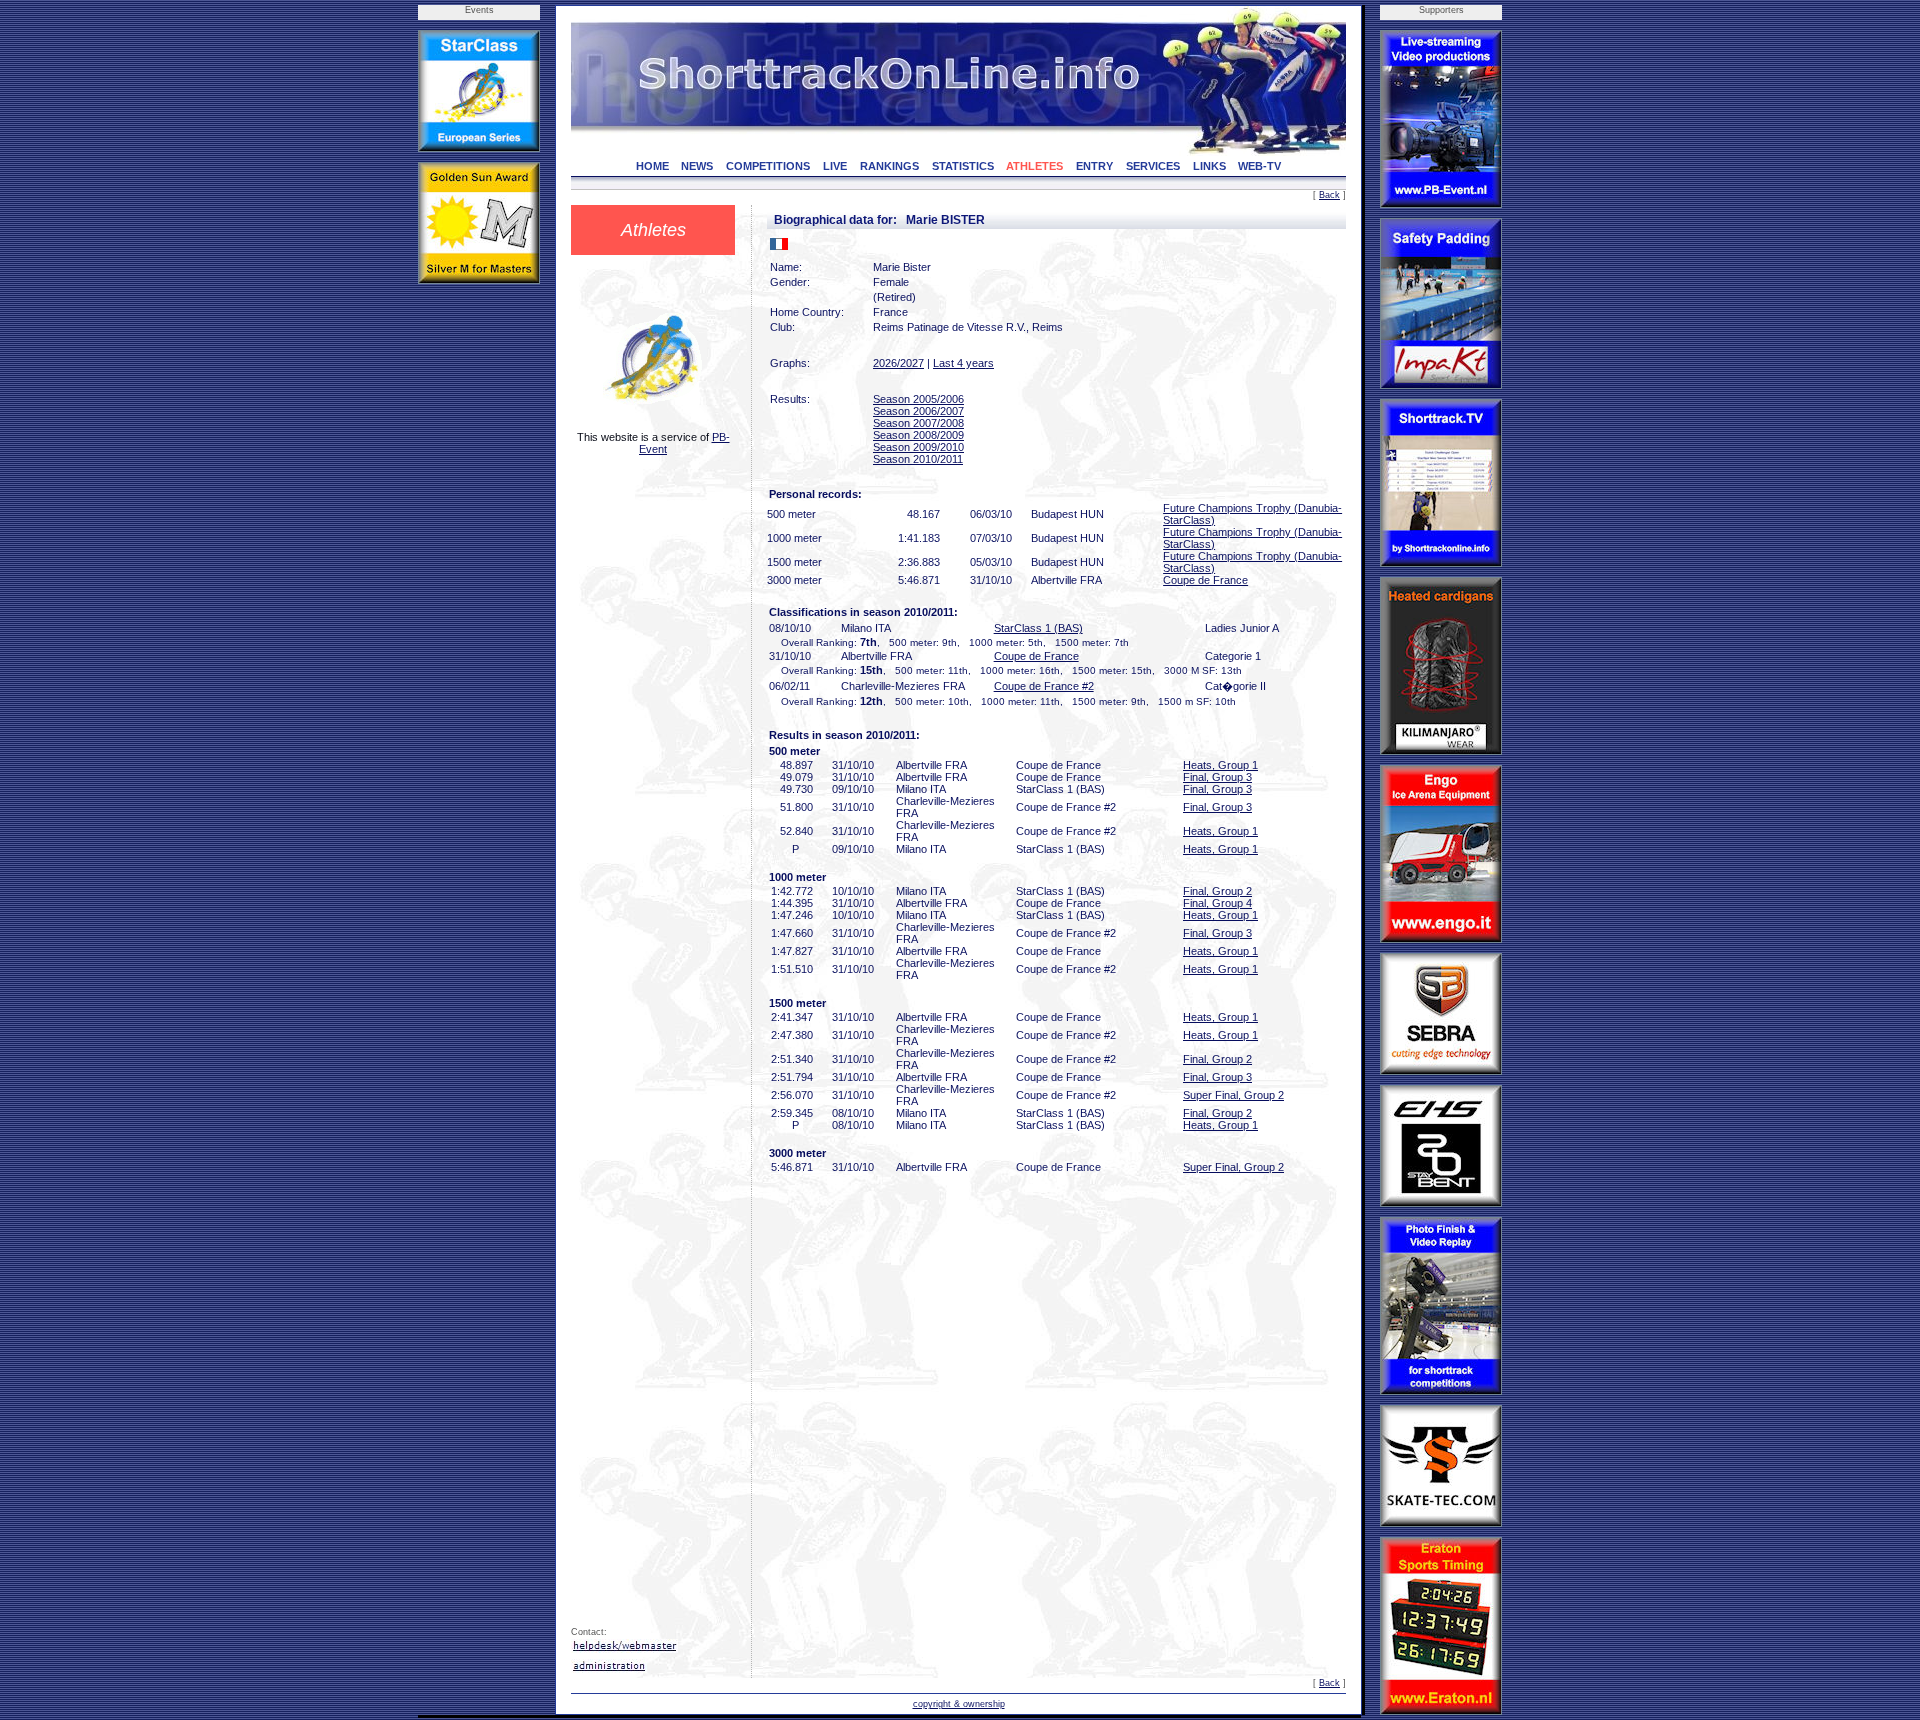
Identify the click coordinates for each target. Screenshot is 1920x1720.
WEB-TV (1259, 166)
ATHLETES (1034, 166)
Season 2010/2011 (918, 459)
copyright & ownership (959, 1704)
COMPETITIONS (768, 166)
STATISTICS (963, 166)
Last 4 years (963, 363)
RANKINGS (889, 166)
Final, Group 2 (1217, 891)
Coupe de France (1205, 580)
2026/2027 (898, 363)
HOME (652, 166)
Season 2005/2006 (918, 399)
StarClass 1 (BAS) (1038, 628)
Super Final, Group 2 (1233, 1095)
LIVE (835, 166)
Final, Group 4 (1217, 903)
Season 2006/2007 (918, 411)
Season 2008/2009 (918, 435)
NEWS (697, 166)
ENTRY (1094, 166)
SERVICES (1153, 166)
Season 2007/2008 (918, 423)
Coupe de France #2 (1044, 686)
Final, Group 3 (1217, 777)
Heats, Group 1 (1220, 765)
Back (1329, 195)
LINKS (1209, 166)
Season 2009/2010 (918, 447)
